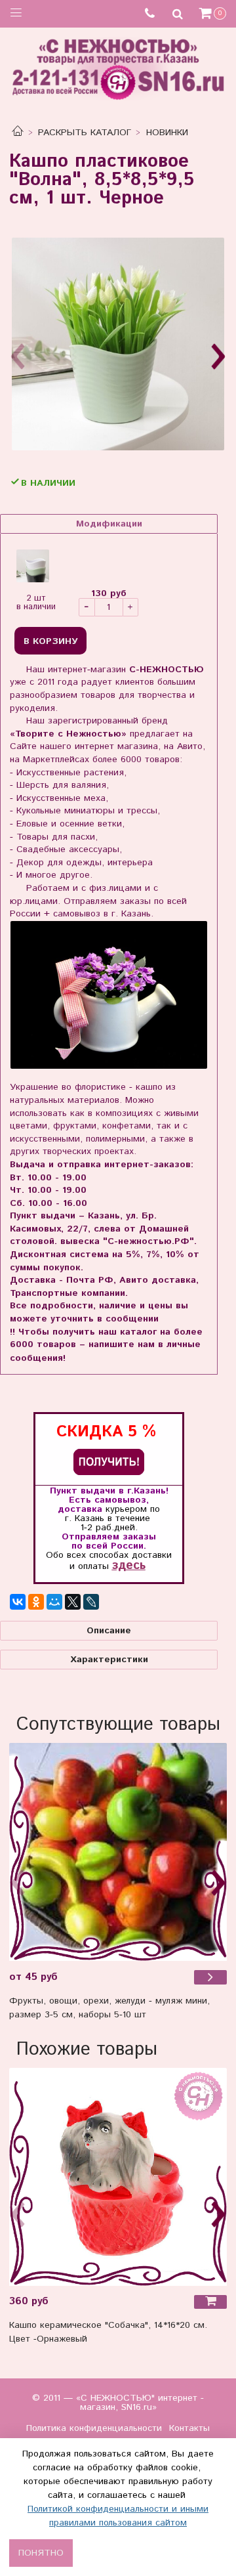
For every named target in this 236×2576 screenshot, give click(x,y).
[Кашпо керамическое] (118, 2177)
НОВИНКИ (167, 133)
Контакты (189, 2428)
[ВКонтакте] (18, 1602)
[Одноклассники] (36, 1602)
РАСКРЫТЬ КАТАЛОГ (85, 133)
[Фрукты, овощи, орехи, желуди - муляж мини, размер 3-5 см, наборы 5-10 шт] (118, 1852)
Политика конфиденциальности (94, 2428)
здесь (129, 1565)
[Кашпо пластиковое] (118, 344)
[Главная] (18, 133)
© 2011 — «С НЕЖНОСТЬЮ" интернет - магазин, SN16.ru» (118, 2403)
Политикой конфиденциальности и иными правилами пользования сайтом (118, 2516)
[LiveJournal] (91, 1602)
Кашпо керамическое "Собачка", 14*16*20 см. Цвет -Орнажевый (108, 2332)
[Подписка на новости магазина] (109, 1462)
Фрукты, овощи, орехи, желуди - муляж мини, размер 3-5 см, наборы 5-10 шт (109, 2008)
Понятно (41, 2553)
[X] (73, 1602)
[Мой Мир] (54, 1602)
